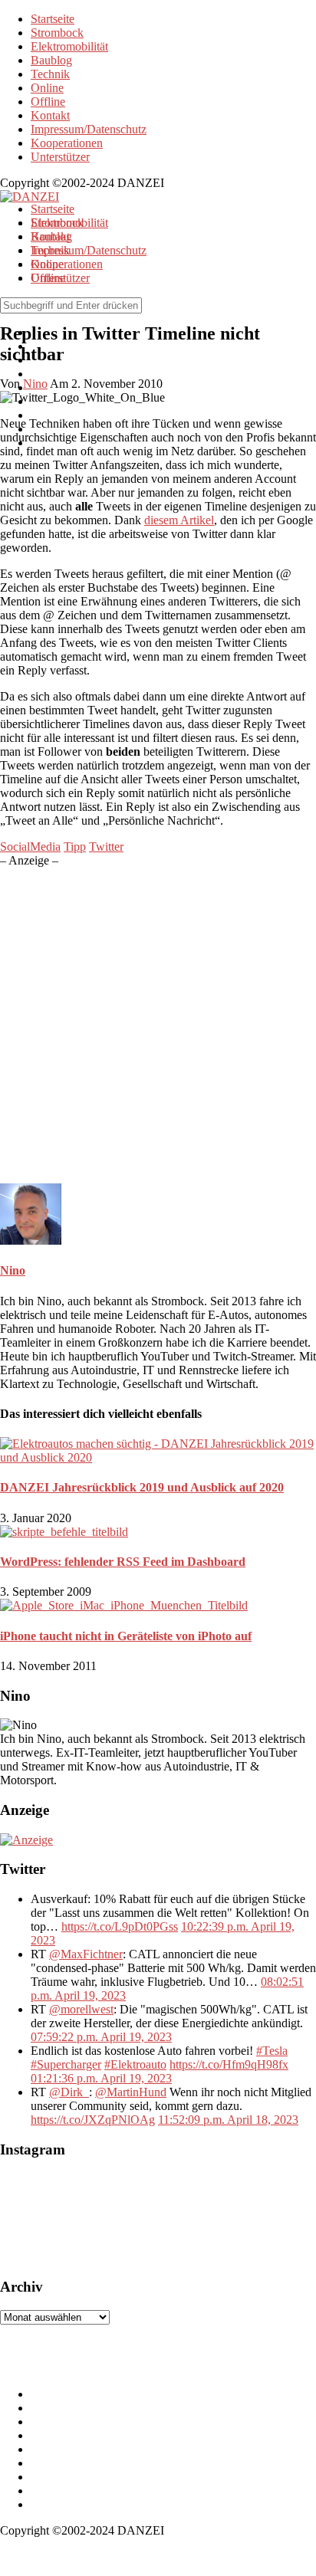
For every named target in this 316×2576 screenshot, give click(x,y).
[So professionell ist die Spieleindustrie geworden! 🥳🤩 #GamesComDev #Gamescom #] (77, 2219)
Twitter (106, 847)
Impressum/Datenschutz (89, 129)
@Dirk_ (69, 2092)
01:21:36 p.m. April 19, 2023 (101, 2078)
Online (47, 88)
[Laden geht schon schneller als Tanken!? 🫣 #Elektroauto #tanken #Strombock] (169, 2219)
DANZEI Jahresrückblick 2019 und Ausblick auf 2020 (142, 1487)
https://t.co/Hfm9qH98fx (229, 2064)
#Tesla (272, 2051)
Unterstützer (60, 157)
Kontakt (50, 115)
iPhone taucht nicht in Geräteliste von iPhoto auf (126, 1636)
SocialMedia (30, 847)
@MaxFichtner (86, 1954)
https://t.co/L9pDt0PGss (120, 1926)
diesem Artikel (179, 520)
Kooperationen (67, 143)
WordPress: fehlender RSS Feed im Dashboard (123, 1562)
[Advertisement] (158, 1025)
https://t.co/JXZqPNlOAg (93, 2120)
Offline (48, 102)
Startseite (53, 19)
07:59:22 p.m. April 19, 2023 (101, 2037)
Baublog (51, 60)
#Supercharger (66, 2064)
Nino (13, 1270)
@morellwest (81, 2009)
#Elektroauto (135, 2064)
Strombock (57, 33)
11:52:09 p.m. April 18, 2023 (228, 2120)
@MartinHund (131, 2092)
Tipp (75, 847)
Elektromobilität (69, 46)
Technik (50, 74)
